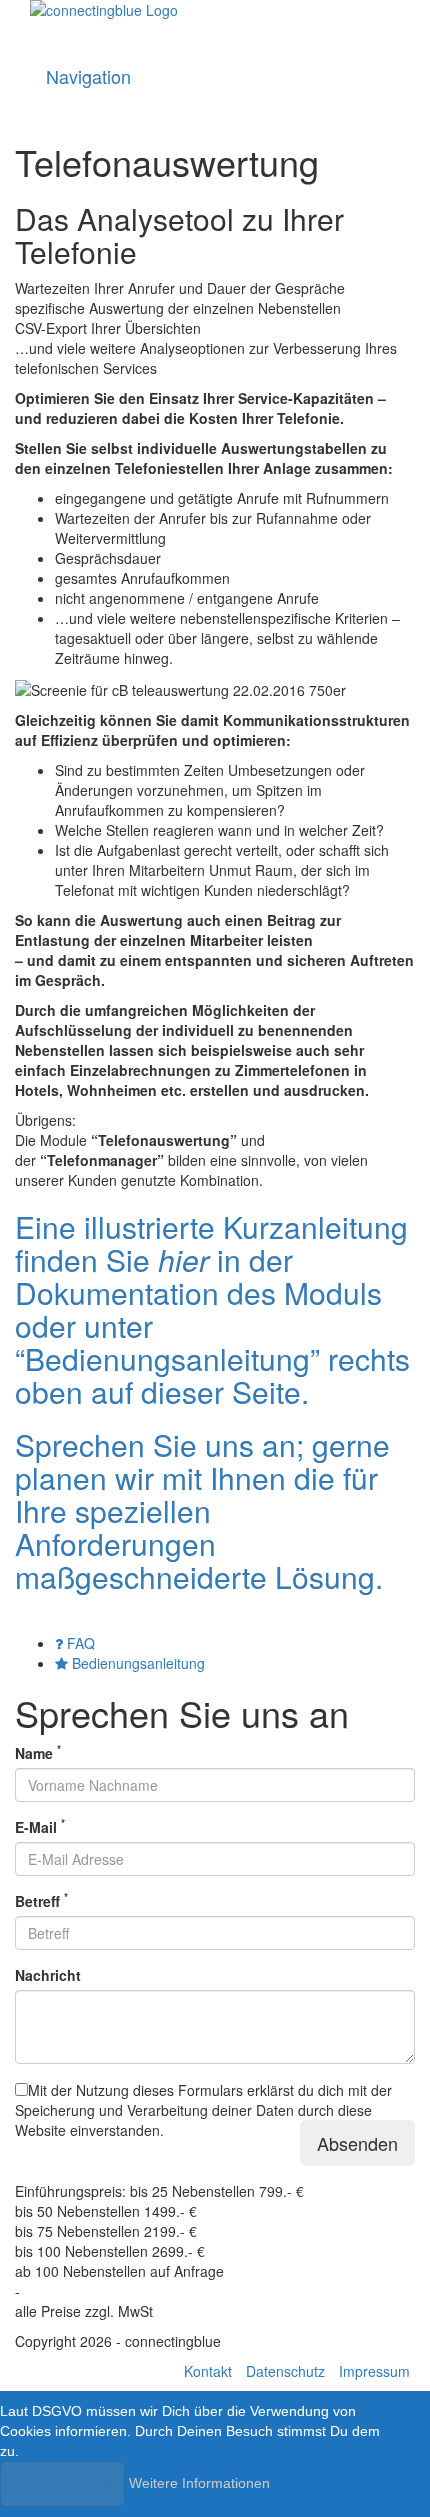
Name (38, 1753)
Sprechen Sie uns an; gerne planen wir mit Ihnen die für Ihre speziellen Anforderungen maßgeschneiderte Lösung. (202, 1510)
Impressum (374, 2371)
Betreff (41, 1901)
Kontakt (208, 2371)
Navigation (88, 76)
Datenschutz (285, 2371)
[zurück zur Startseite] (215, 25)
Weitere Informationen (199, 2482)
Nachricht (48, 1975)
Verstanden (62, 2484)
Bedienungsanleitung (136, 1663)
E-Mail (40, 1827)
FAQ (79, 1643)
